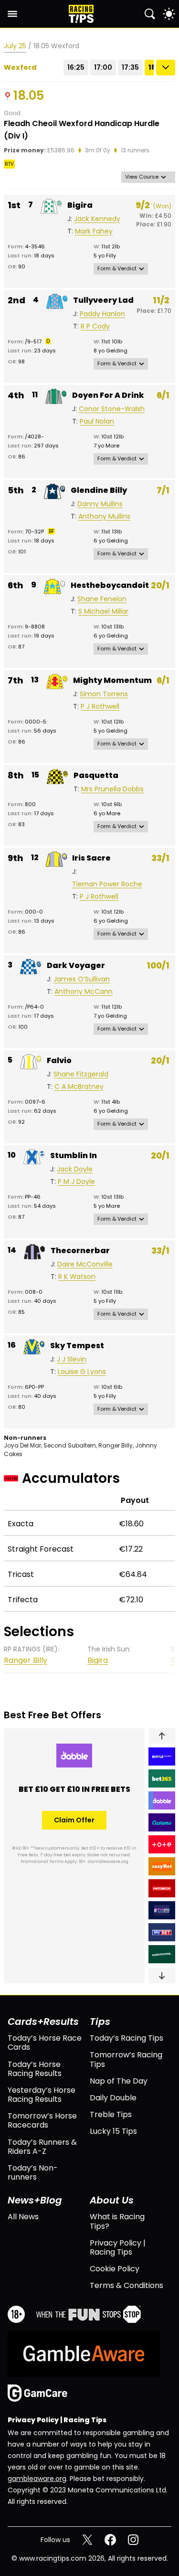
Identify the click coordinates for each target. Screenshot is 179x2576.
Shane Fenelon (102, 599)
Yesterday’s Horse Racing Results (42, 2095)
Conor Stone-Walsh (112, 409)
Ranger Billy (26, 1660)
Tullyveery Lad (103, 300)
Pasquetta (96, 775)
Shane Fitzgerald (81, 1074)
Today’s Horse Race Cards (45, 2043)
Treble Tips (111, 2114)
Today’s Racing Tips (126, 2038)
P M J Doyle (76, 1182)
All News (23, 2217)
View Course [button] (142, 177)
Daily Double (113, 2098)
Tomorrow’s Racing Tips (126, 2059)
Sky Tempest (77, 1346)
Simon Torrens (104, 694)
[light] (169, 14)
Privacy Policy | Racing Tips (118, 2247)
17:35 (130, 67)
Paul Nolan (97, 421)
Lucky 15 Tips (113, 2131)
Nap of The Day (119, 2081)
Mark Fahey (94, 231)
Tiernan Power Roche (107, 884)
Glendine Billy (99, 490)
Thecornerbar (80, 1251)
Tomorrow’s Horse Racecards (42, 2120)
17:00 (103, 67)
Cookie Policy (115, 2269)
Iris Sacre (91, 858)
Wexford (20, 68)
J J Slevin (72, 1359)
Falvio (59, 1060)
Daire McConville (85, 1264)
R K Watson (77, 1277)
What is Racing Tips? (117, 2221)
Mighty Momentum (112, 680)
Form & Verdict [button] (117, 268)
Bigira (80, 205)
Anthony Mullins (104, 516)
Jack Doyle (75, 1169)
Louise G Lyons (82, 1372)
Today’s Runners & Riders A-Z (42, 2147)
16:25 (76, 67)
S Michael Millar (103, 612)
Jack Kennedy (97, 219)
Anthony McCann (84, 992)
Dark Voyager (76, 965)
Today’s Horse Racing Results (35, 2069)
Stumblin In (74, 1155)
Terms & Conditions (126, 2285)
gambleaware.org (37, 2479)
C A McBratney (79, 1087)
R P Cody (95, 326)
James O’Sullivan (82, 979)
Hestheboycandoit (110, 585)
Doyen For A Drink (108, 395)
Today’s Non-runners (33, 2172)
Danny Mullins (100, 504)
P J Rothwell (100, 707)
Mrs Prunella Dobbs (112, 789)
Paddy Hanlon (102, 314)
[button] (162, 1736)
